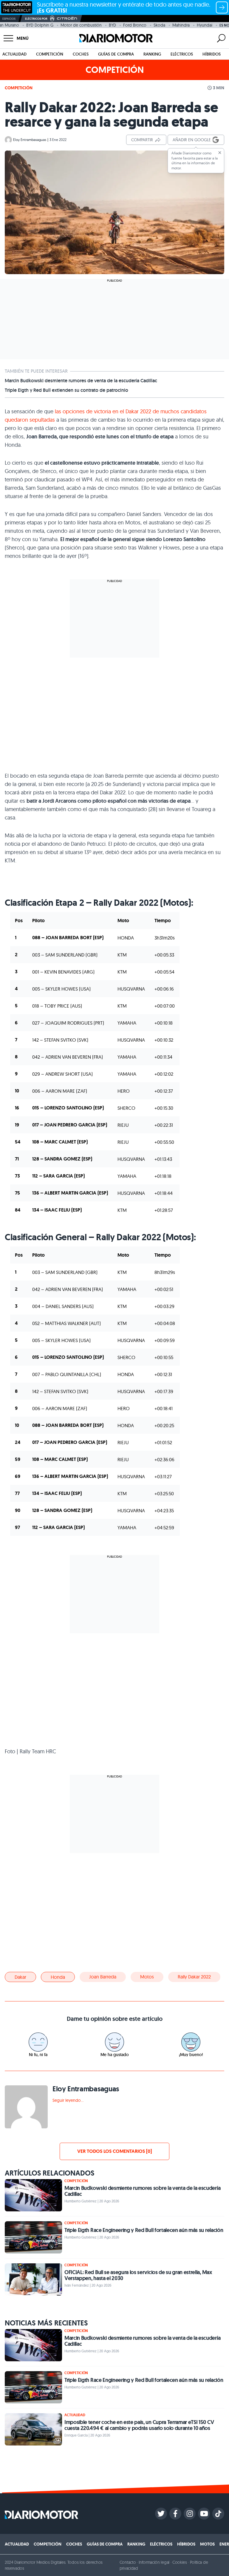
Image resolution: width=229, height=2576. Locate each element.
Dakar (20, 1977)
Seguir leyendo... (68, 2100)
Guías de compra (116, 54)
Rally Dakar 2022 (194, 1977)
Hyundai (205, 25)
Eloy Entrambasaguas (30, 140)
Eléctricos (182, 54)
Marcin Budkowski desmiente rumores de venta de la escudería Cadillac (81, 381)
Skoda (159, 25)
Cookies (180, 2562)
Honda (58, 1977)
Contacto (128, 2562)
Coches (81, 54)
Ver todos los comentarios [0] (114, 2151)
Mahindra (181, 25)
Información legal (154, 2562)
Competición (50, 54)
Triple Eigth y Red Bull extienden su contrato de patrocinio (66, 390)
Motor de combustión (81, 25)
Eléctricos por (36, 19)
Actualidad (14, 54)
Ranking (152, 54)
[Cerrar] (220, 153)
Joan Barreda (103, 1977)
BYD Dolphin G (40, 25)
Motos (147, 1977)
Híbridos (212, 54)
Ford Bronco (135, 25)
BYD (112, 25)
